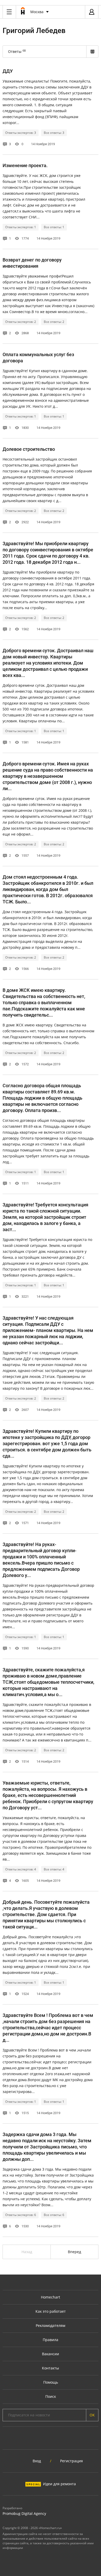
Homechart (51, 2297)
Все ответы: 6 (54, 2215)
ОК (92, 2415)
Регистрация (71, 2461)
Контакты (51, 2368)
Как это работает (51, 2311)
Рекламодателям (51, 2325)
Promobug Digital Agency (24, 2513)
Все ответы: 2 (54, 322)
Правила (51, 2340)
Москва (37, 12)
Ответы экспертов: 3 (21, 133)
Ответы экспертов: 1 (21, 227)
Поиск (51, 2396)
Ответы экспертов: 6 (21, 2215)
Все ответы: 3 (54, 133)
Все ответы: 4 (54, 1869)
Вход (37, 2461)
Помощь (51, 2382)
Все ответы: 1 (54, 227)
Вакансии (51, 2354)
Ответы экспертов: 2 (21, 322)
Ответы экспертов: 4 (21, 1869)
